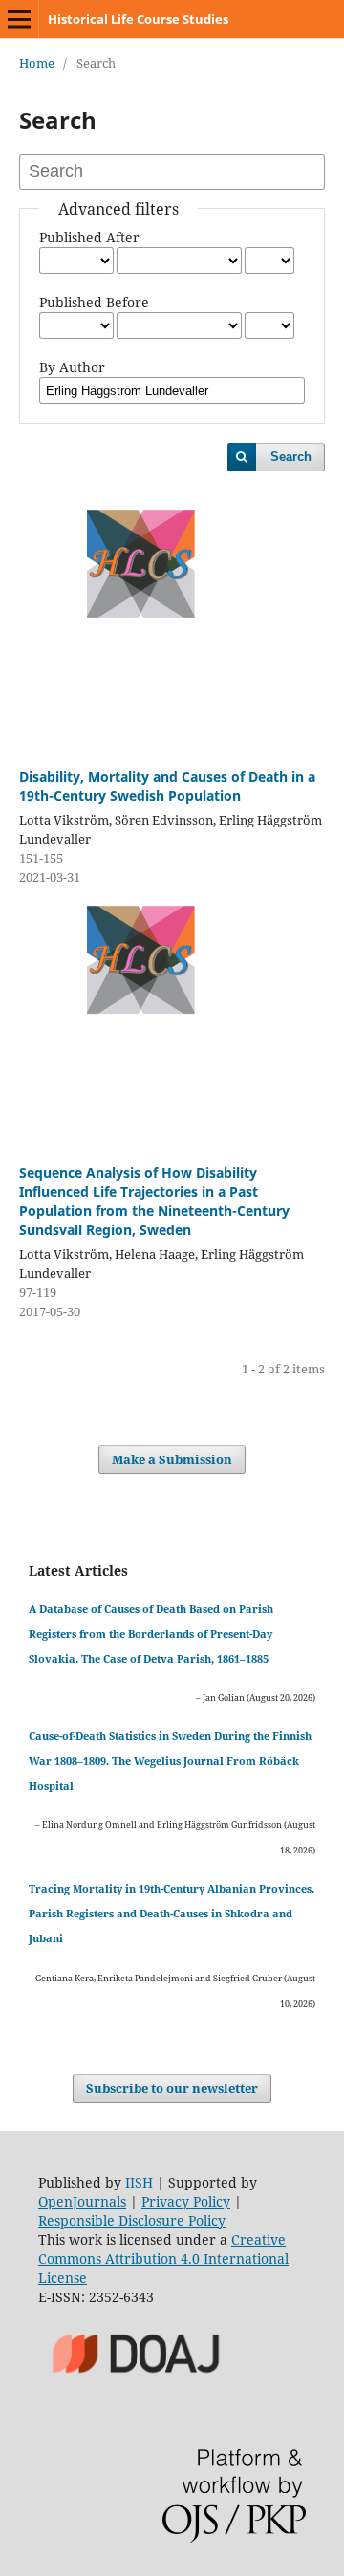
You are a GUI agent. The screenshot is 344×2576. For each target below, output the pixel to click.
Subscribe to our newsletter (172, 2088)
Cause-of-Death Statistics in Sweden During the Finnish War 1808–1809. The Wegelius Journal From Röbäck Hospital (170, 1760)
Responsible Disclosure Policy (132, 2220)
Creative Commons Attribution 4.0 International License (163, 2259)
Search (291, 457)
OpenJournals (82, 2201)
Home (37, 63)
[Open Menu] (19, 19)
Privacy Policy (186, 2201)
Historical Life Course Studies (138, 19)
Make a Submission (172, 1459)
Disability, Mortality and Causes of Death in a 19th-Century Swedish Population (167, 786)
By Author (72, 367)
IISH (139, 2182)
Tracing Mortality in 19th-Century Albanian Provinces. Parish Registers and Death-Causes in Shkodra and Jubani (172, 1913)
